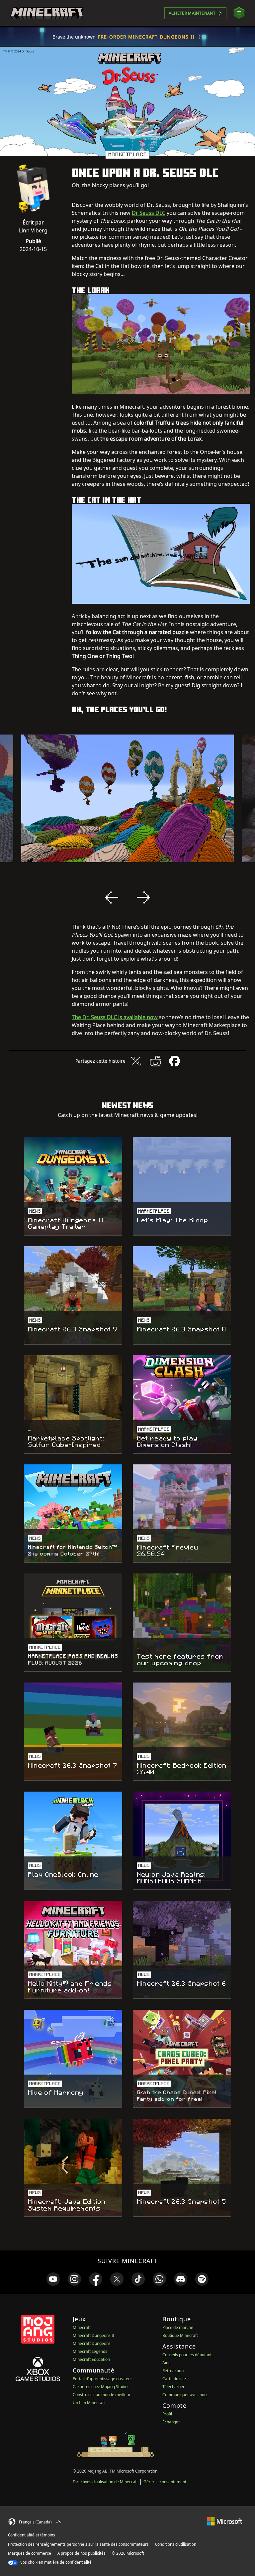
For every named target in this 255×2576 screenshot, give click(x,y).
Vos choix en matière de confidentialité (55, 2562)
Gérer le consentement (165, 2482)
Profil (167, 2414)
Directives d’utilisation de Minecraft (105, 2482)
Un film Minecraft (89, 2403)
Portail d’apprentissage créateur (102, 2379)
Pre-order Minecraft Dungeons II (146, 37)
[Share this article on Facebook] (175, 1061)
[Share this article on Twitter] (136, 1061)
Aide (167, 2363)
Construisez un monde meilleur (102, 2395)
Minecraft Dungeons (92, 2343)
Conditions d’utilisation (176, 2544)
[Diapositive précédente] (112, 897)
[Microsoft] (225, 2521)
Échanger (171, 2422)
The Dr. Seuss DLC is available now (115, 1017)
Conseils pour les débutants (188, 2355)
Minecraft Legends (90, 2351)
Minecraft (82, 2327)
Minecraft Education (91, 2359)
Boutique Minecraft (180, 2335)
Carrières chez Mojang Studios (101, 2387)
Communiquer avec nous (185, 2395)
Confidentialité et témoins (32, 2535)
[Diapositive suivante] (143, 897)
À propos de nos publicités (82, 2553)
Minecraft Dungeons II (93, 2335)
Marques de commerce (30, 2553)
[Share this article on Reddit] (155, 1061)
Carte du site (174, 2379)
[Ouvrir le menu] (239, 13)
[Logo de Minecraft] (47, 13)
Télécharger (173, 2387)
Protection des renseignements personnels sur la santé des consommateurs (78, 2544)
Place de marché (178, 2327)
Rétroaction (173, 2371)
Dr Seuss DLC (149, 213)
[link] (53, 2279)
